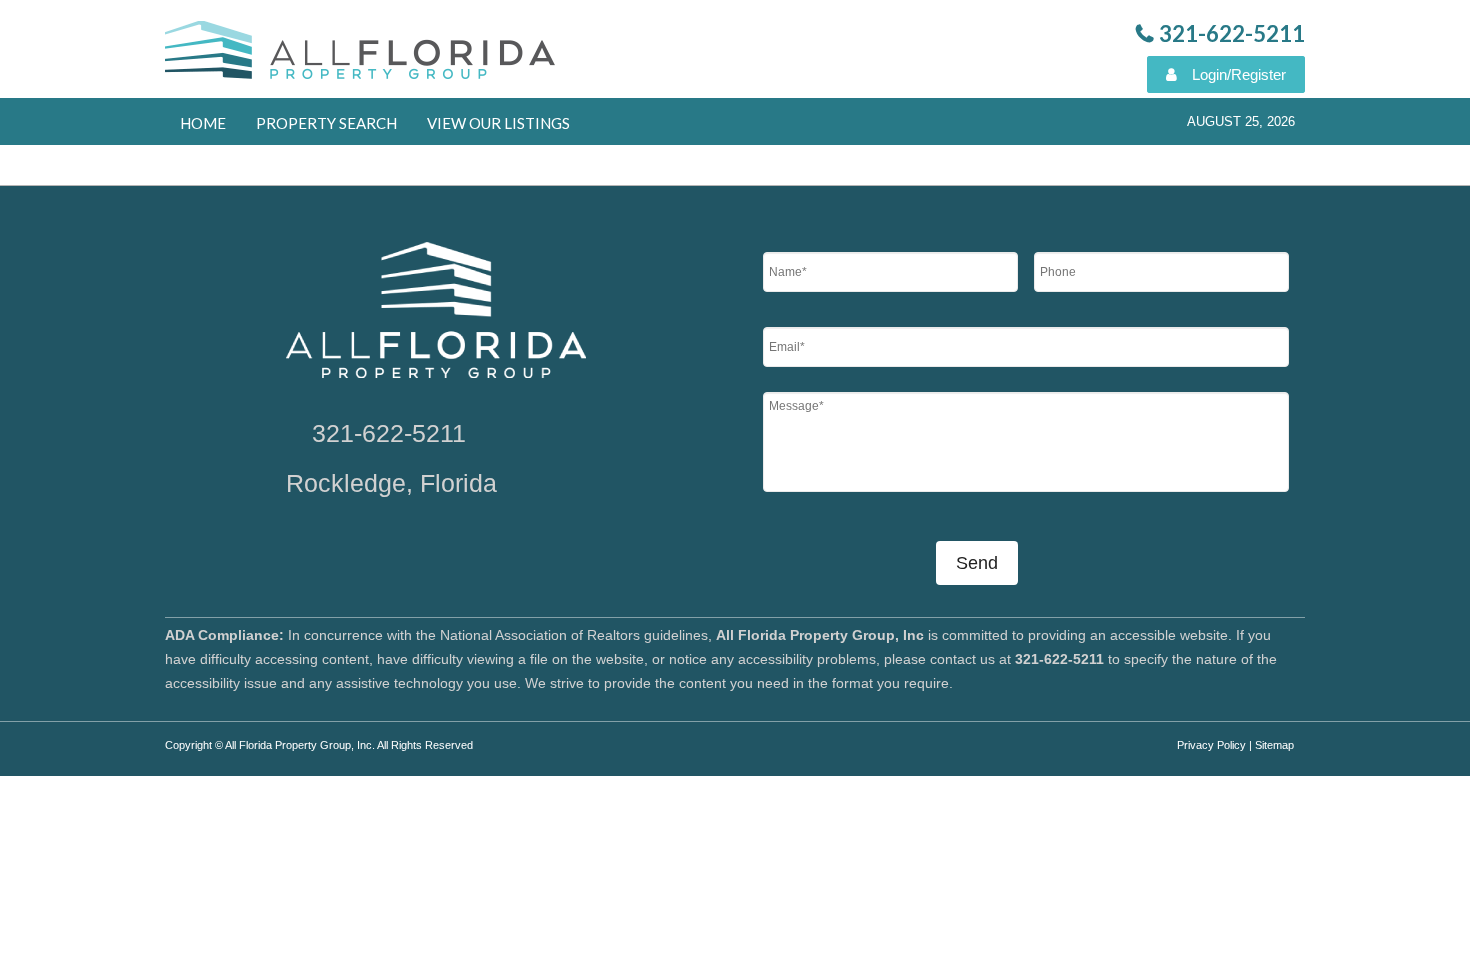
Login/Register (1239, 74)
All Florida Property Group (362, 55)
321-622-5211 (389, 433)
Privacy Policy (1211, 745)
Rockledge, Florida (391, 483)
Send (977, 563)
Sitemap (1274, 745)
